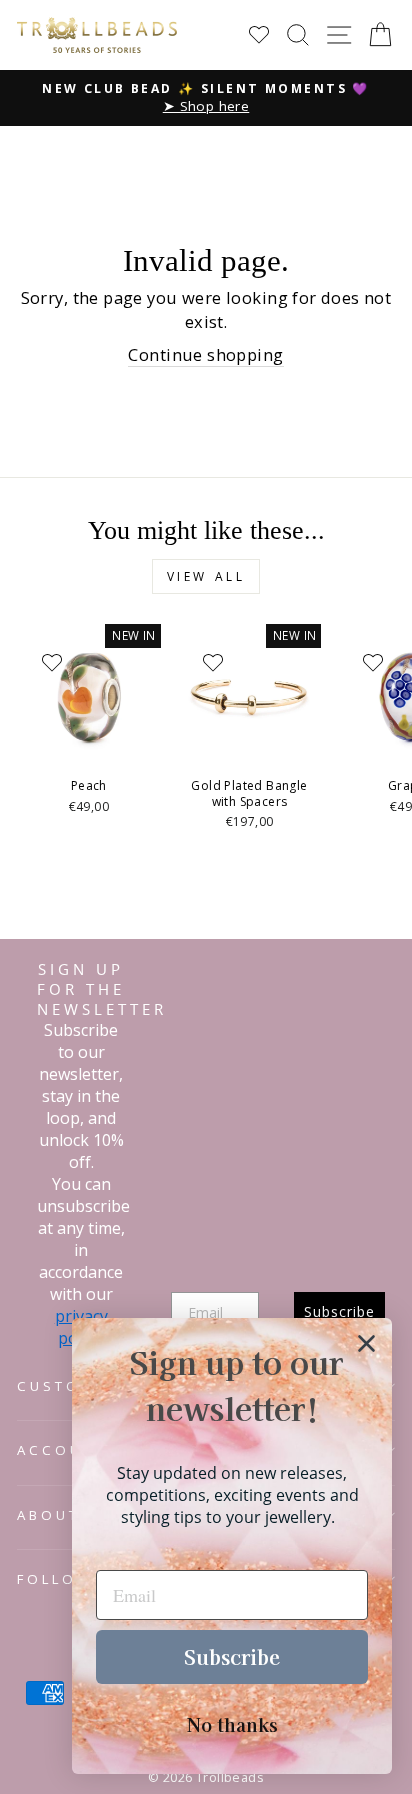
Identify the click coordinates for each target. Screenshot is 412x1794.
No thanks (232, 1724)
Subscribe (232, 1656)
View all (206, 576)
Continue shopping (205, 354)
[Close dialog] (366, 1343)
